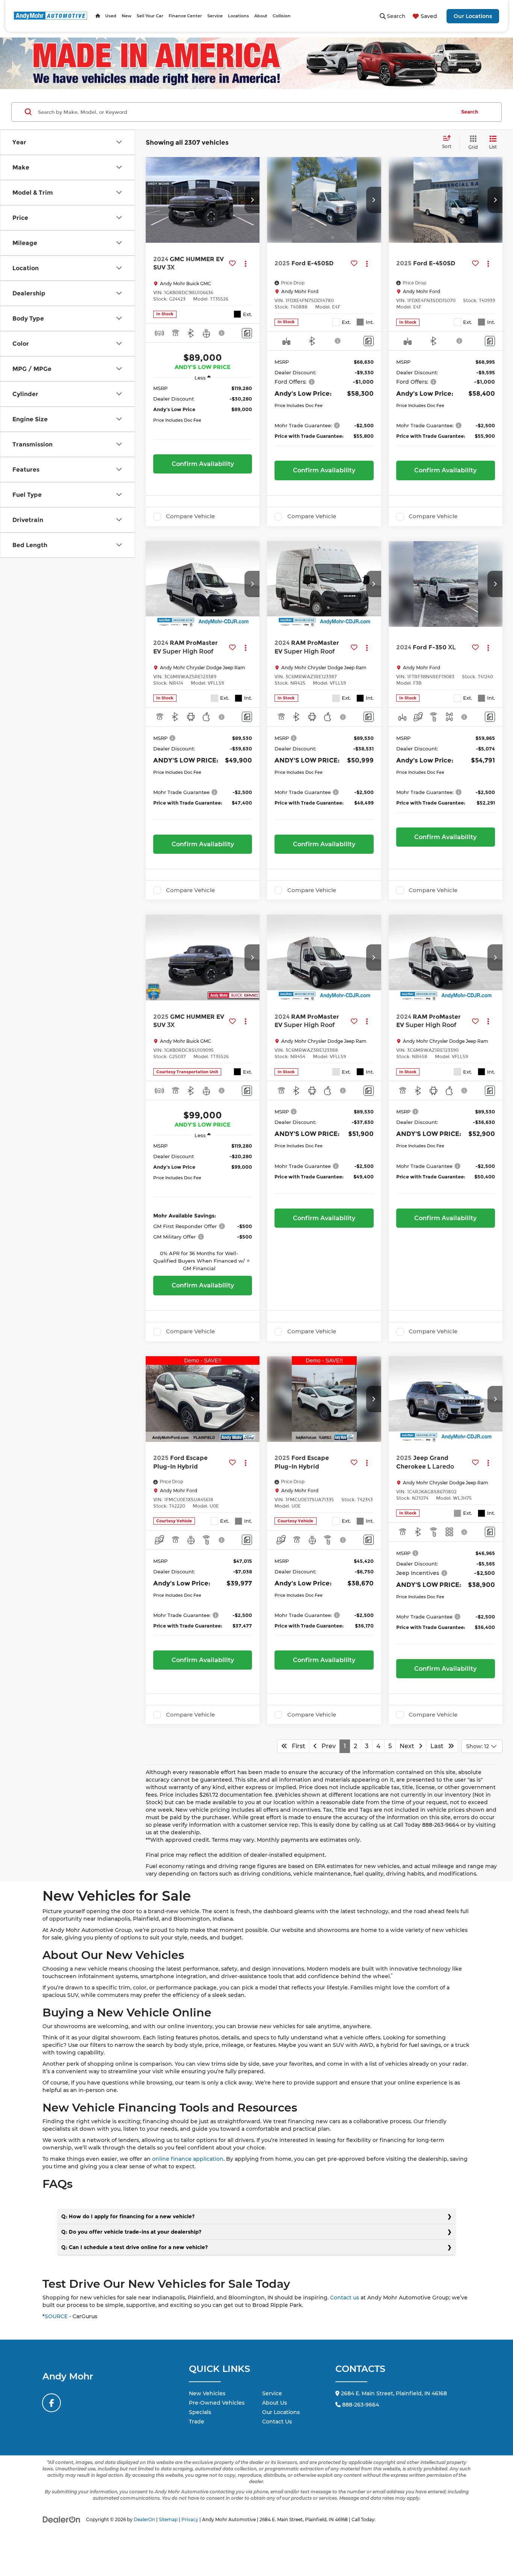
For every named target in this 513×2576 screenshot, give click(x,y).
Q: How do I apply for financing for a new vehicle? (128, 2216)
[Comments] (247, 333)
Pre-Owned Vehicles (217, 2403)
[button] (252, 200)
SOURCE (56, 2316)
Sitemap (168, 2519)
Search (470, 112)
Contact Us (277, 2422)
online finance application (188, 2159)
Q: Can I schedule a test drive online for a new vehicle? (134, 2247)
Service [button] (215, 16)
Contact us (345, 2298)
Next (409, 1746)
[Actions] (245, 264)
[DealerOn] (62, 2519)
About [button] (261, 16)
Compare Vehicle (190, 516)
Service (272, 2393)
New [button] (127, 16)
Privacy (190, 2519)
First (296, 1746)
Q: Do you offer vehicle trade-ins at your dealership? (131, 2232)
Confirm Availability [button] (203, 464)
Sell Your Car (150, 16)
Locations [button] (238, 16)
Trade (197, 2422)
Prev (326, 1746)
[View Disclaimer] (222, 333)
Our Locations (473, 16)
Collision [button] (282, 16)
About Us (275, 2403)
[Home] (98, 16)
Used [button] (111, 16)
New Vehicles (207, 2393)
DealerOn (144, 2519)
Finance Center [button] (185, 16)
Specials (200, 2412)
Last (439, 1746)
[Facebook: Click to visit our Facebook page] (51, 2403)
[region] (203, 417)
